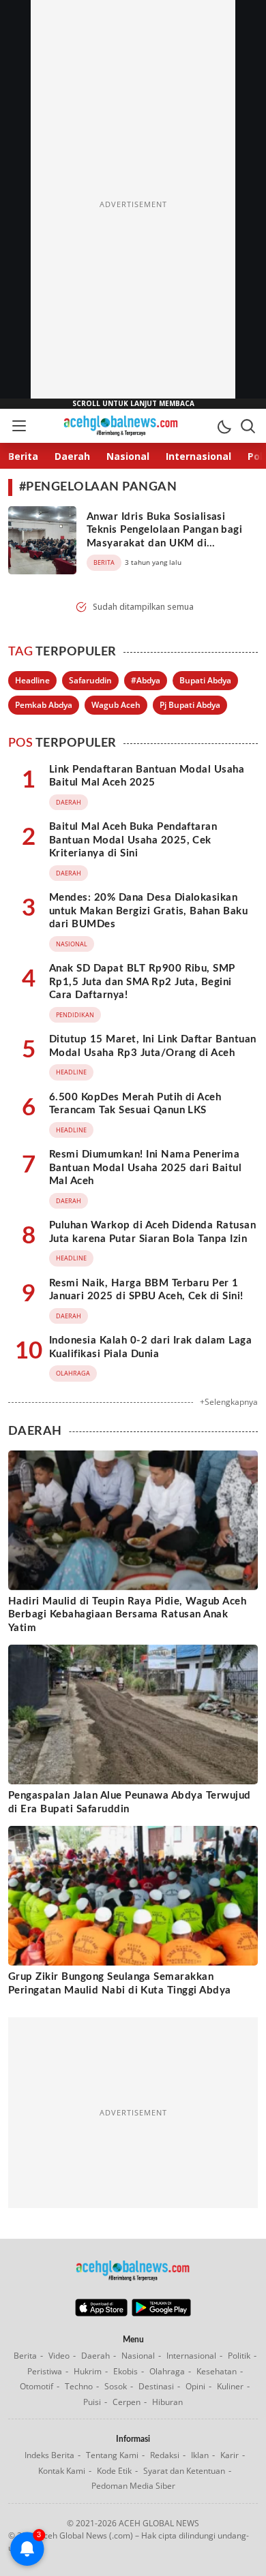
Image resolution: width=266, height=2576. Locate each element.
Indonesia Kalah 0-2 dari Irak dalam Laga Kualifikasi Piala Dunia (150, 1347)
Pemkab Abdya (44, 705)
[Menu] (18, 426)
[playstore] (161, 2313)
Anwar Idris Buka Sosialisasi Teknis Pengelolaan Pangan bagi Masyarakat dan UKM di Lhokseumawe (164, 537)
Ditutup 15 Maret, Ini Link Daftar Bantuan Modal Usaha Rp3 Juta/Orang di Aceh (153, 1046)
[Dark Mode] (224, 426)
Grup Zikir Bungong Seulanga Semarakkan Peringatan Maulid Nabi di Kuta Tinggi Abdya (120, 1984)
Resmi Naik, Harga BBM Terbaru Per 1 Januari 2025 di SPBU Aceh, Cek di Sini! (146, 1290)
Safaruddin (90, 680)
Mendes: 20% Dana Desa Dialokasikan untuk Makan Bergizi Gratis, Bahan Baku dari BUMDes (148, 911)
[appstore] (101, 2313)
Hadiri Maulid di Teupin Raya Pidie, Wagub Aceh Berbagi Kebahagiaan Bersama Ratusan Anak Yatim (127, 1615)
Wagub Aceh (116, 705)
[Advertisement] (133, 204)
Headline (32, 680)
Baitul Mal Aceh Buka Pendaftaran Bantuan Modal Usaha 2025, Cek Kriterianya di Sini (133, 840)
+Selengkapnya (229, 1402)
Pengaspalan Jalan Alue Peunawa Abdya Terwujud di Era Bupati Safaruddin (130, 1802)
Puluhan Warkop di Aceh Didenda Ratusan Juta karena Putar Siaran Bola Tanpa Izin (152, 1232)
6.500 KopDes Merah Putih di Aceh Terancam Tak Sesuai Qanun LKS (135, 1104)
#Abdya (146, 680)
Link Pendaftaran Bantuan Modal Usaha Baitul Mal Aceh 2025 (147, 776)
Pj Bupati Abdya (190, 705)
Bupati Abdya (205, 680)
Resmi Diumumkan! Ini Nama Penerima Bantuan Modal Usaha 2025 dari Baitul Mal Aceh (145, 1168)
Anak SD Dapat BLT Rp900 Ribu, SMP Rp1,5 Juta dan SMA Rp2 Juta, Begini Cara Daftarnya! (142, 982)
